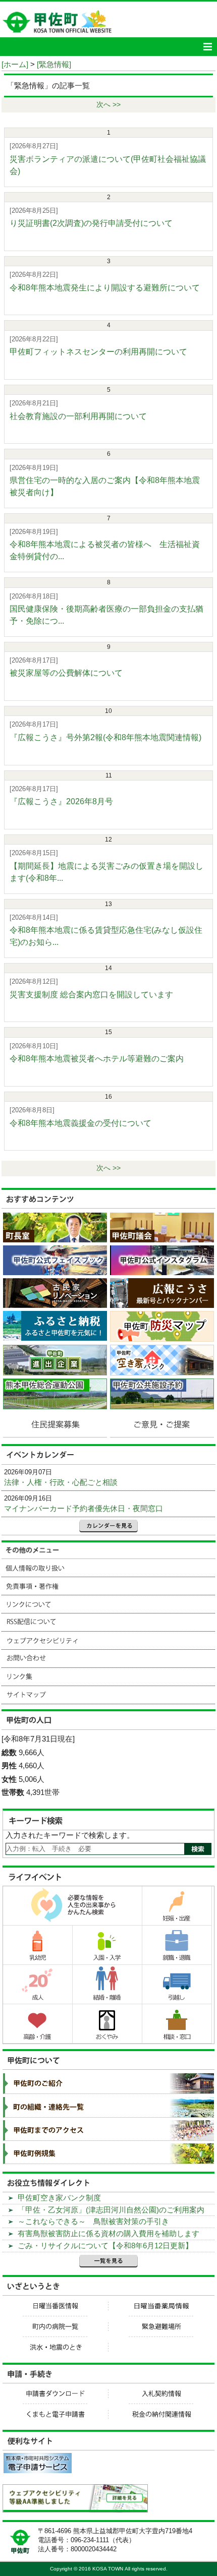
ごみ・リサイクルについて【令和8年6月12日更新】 (105, 2245)
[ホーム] (15, 64)
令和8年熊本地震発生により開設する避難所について (105, 288)
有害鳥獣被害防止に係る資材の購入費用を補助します (108, 2233)
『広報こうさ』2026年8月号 (61, 801)
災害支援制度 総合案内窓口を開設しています (91, 995)
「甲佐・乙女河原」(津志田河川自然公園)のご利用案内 (111, 2210)
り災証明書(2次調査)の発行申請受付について (91, 223)
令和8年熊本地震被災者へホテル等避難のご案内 (97, 1059)
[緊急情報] (54, 64)
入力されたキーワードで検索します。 (70, 1835)
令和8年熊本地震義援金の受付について (80, 1123)
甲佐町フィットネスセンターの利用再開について (98, 352)
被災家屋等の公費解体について (66, 673)
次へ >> (108, 105)
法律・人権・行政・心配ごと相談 (61, 1482)
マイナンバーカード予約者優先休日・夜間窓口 (84, 1508)
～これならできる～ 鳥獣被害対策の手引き (93, 2221)
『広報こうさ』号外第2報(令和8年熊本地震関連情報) (105, 737)
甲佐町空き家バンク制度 (59, 2198)
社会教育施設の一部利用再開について (78, 416)
